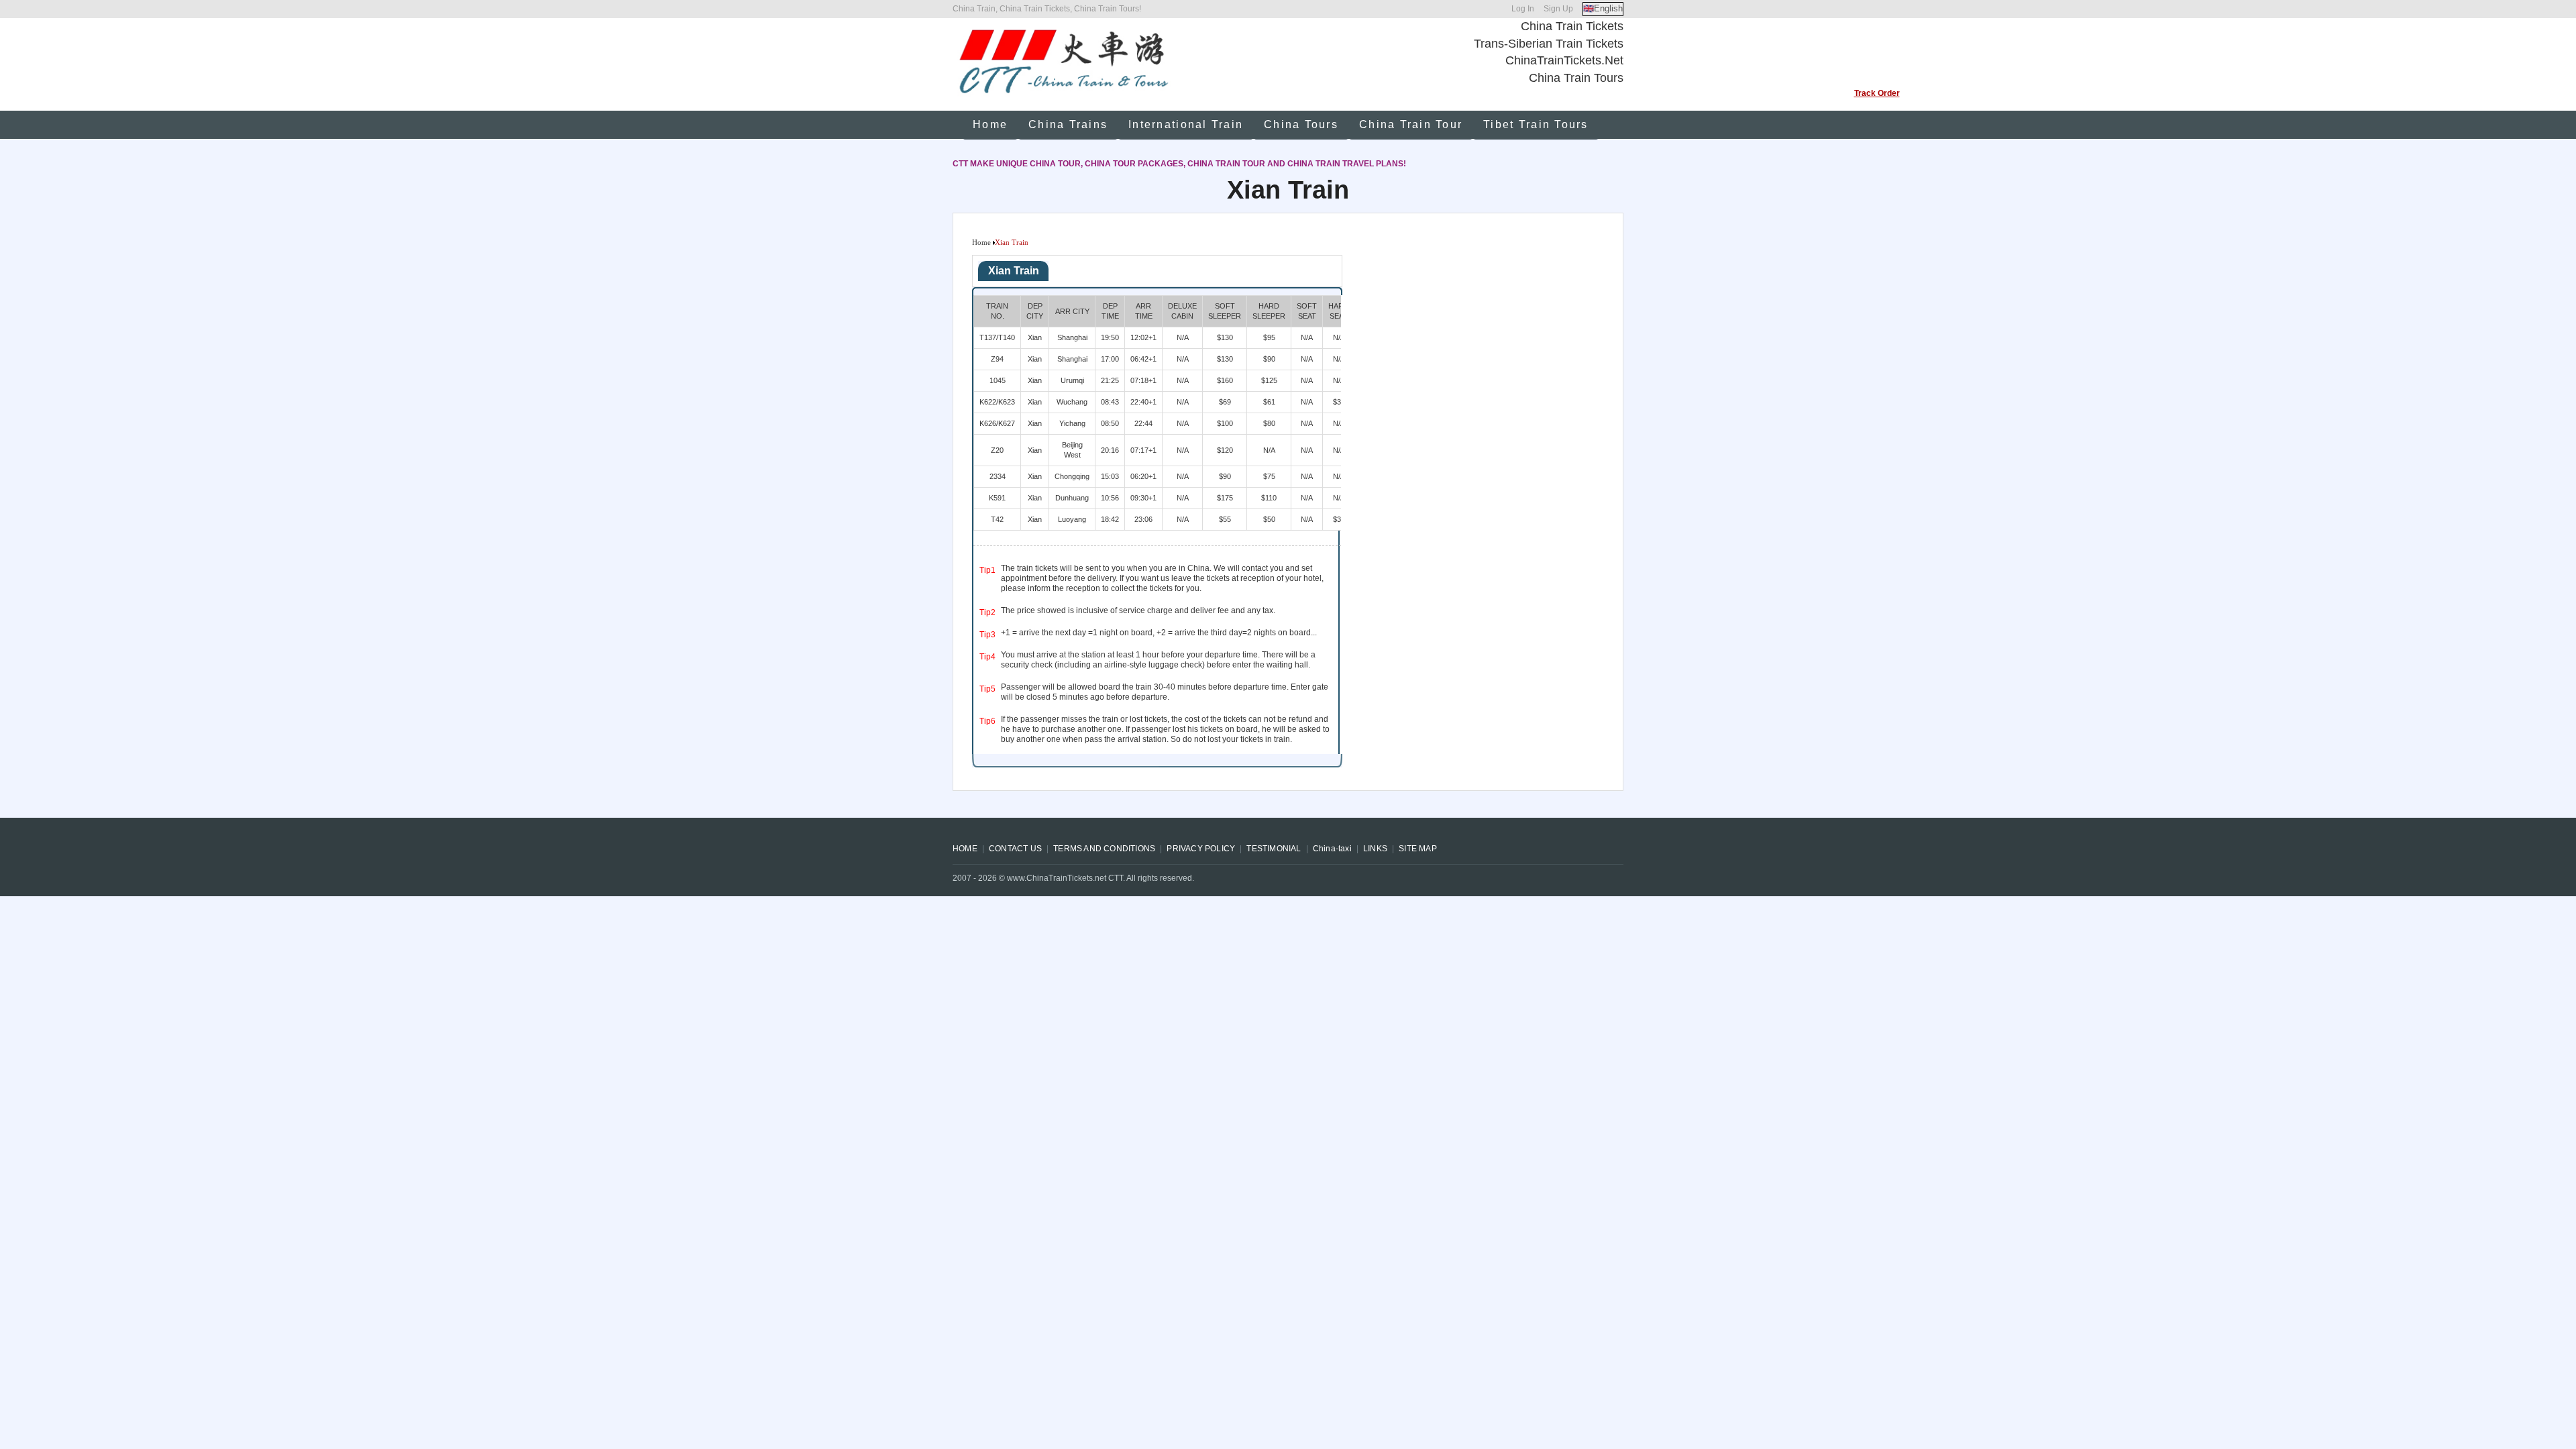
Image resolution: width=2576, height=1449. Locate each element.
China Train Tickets (1572, 26)
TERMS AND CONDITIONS (1104, 849)
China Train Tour (1411, 124)
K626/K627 (997, 423)
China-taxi (1332, 849)
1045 (998, 380)
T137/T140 (997, 337)
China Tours (1301, 124)
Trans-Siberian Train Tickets (1549, 44)
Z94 (997, 359)
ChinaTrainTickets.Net (1564, 60)
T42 (997, 519)
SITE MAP (1418, 849)
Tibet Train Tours (1536, 124)
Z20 (997, 450)
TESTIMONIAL (1274, 849)
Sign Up (1558, 9)
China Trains (1068, 124)
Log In (1523, 9)
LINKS (1375, 849)
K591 (997, 498)
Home (990, 124)
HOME (965, 849)
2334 (998, 476)
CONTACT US (1015, 849)
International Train (1186, 124)
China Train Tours (1576, 78)
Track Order (1877, 93)
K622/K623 (997, 402)
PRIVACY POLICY (1201, 849)
